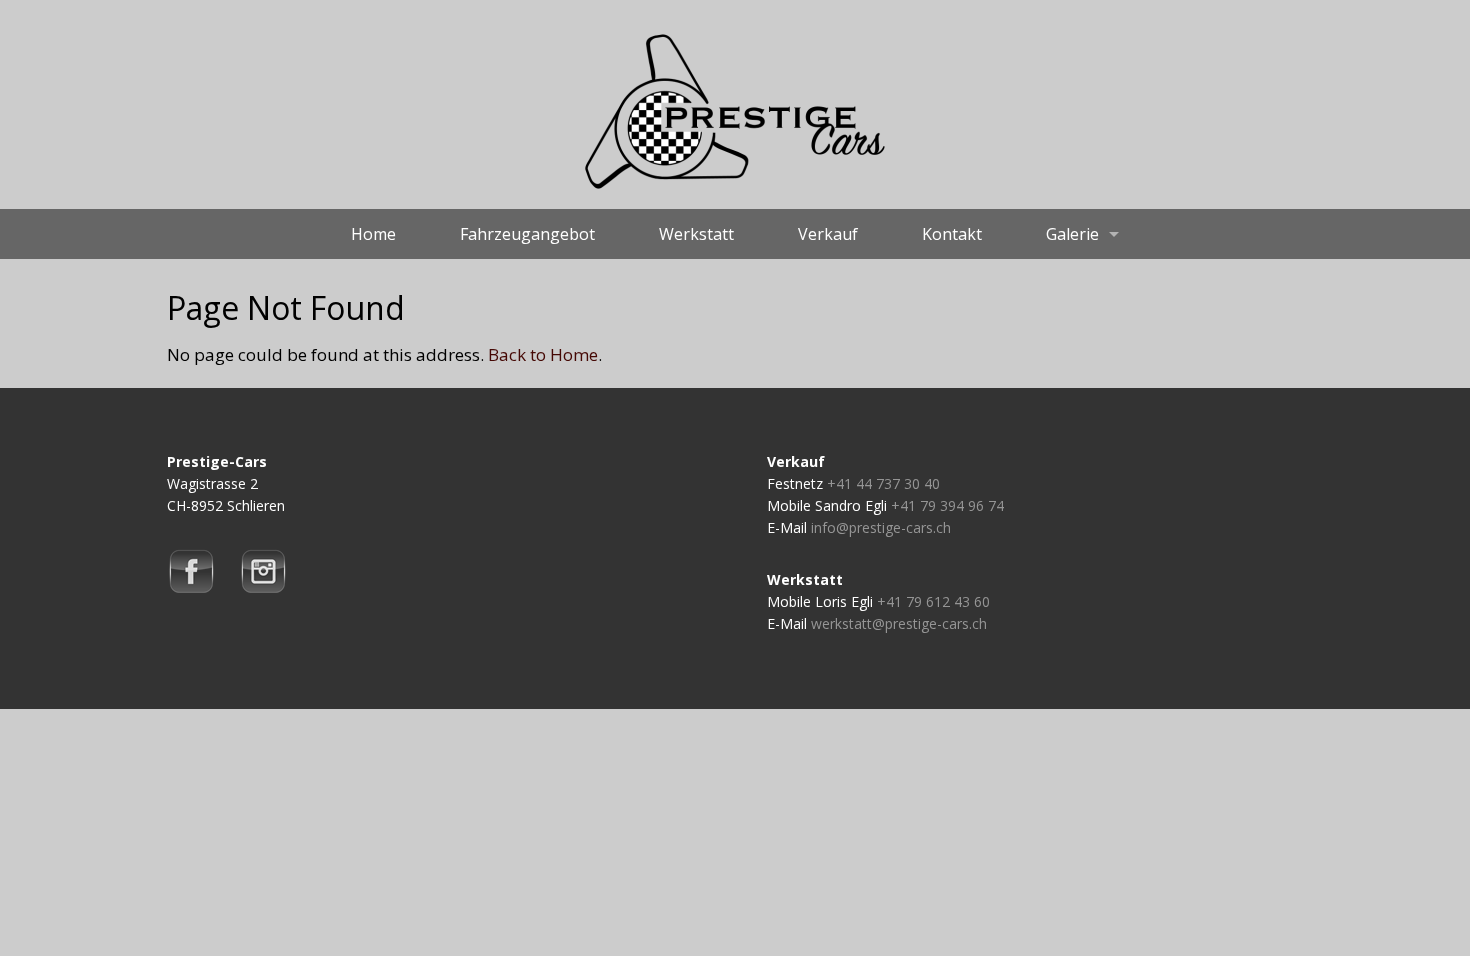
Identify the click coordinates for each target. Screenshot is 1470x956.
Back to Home (543, 354)
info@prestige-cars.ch (881, 527)
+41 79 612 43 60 (933, 601)
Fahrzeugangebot (527, 234)
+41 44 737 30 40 (883, 483)
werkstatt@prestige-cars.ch (899, 623)
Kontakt (952, 234)
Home (373, 234)
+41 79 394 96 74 (947, 505)
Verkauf (828, 234)
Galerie (1072, 234)
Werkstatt (696, 234)
